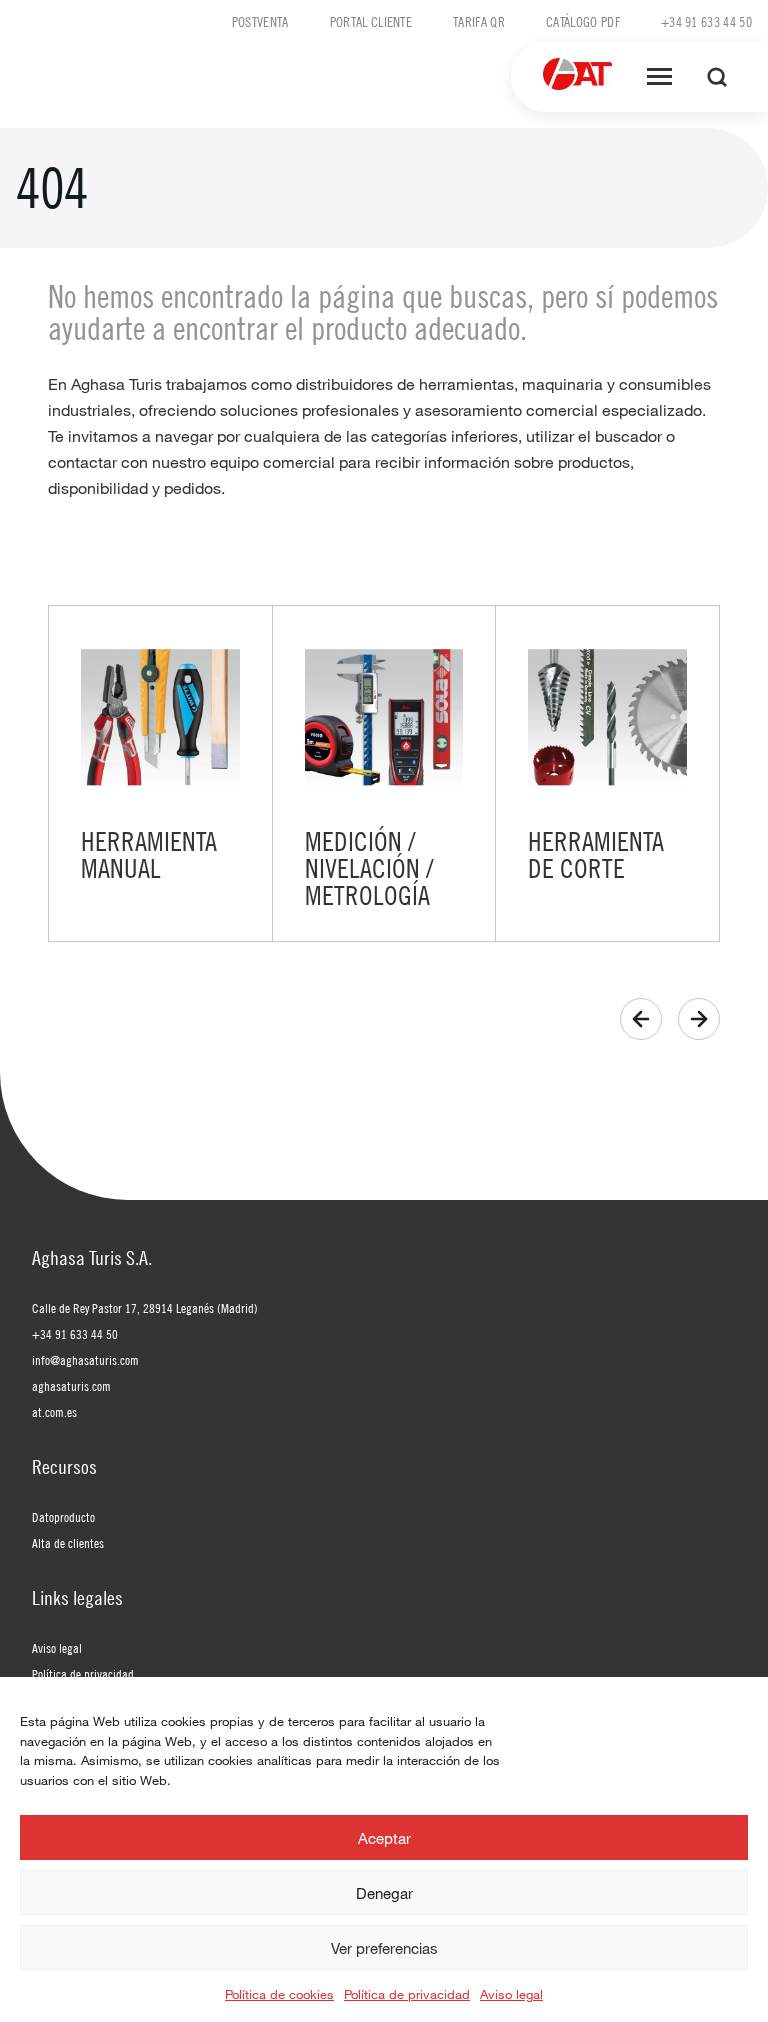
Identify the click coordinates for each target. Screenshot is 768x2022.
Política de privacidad (407, 1994)
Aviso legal (511, 1994)
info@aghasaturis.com (85, 1360)
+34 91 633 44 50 (706, 21)
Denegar (384, 1893)
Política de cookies (279, 1994)
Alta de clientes (68, 1543)
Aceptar (384, 1838)
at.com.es (54, 1412)
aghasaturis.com (71, 1386)
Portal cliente (371, 21)
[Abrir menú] (659, 77)
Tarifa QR (479, 21)
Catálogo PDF (583, 21)
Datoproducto (63, 1517)
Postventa (260, 21)
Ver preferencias (384, 1948)
